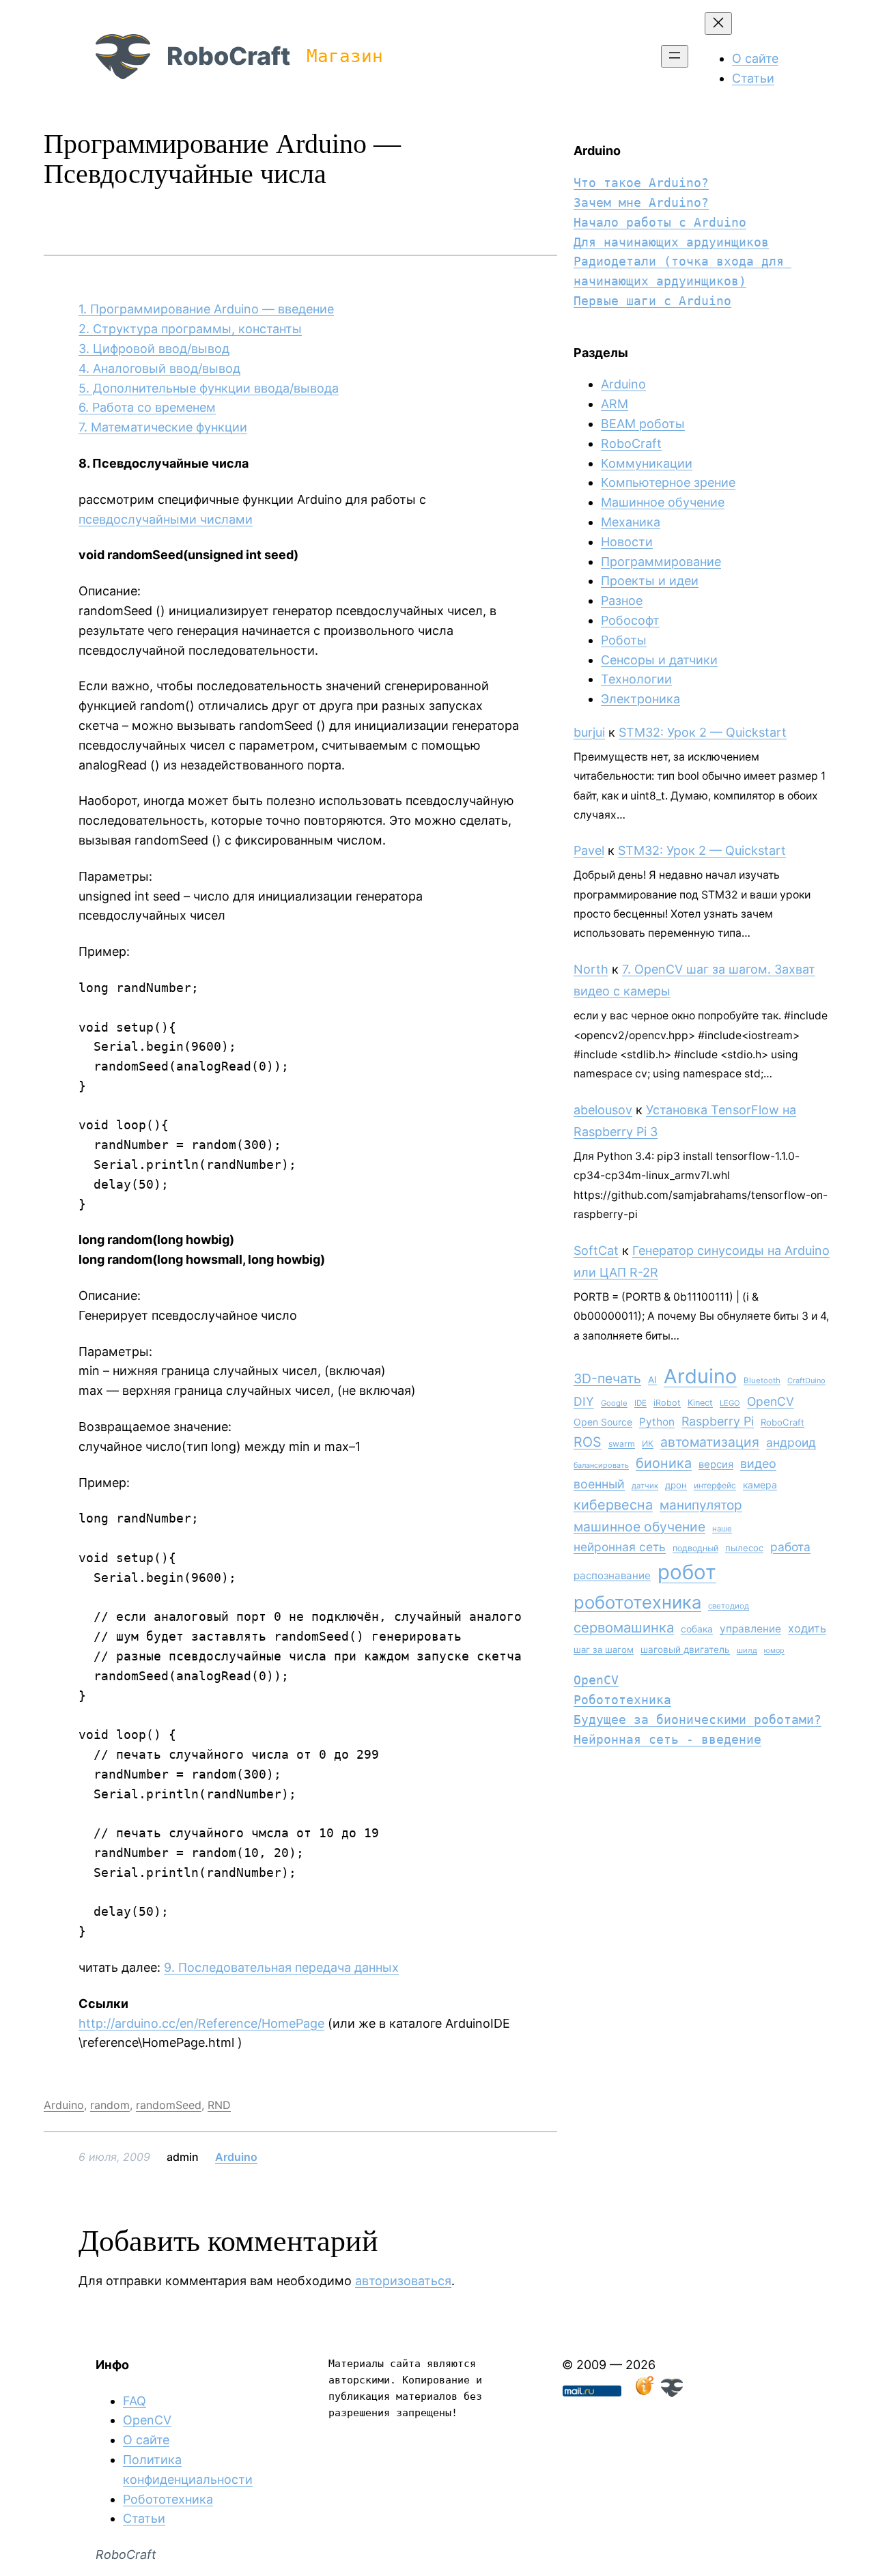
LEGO (730, 1403)
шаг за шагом (604, 1650)
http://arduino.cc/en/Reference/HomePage (201, 2023)
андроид (791, 1442)
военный (599, 1484)
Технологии (636, 679)
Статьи (144, 2518)
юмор (774, 1651)
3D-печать (607, 1378)
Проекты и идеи (650, 581)
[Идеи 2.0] (643, 2393)
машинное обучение (639, 1527)
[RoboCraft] (672, 2393)
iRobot (667, 1403)
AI (652, 1380)
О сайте (146, 2440)
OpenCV (771, 1401)
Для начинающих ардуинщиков (671, 242)
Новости (627, 542)
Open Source (603, 1422)
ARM (615, 404)
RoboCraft (228, 56)
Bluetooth (762, 1381)
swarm (622, 1444)
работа (790, 1547)
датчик (645, 1486)
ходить (807, 1628)
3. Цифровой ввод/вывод (154, 349)
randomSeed (169, 2105)
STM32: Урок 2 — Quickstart (703, 732)
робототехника (637, 1602)
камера (760, 1485)
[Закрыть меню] (718, 24)
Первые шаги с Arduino (652, 301)
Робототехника (622, 1700)
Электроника (640, 699)
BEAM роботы (643, 424)
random (110, 2105)
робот (687, 1572)
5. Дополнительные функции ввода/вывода (209, 388)
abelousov (603, 1110)
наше (722, 1529)
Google (614, 1403)
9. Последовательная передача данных (281, 1967)
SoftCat (596, 1250)
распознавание (612, 1575)
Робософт (630, 620)
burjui (589, 732)
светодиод (729, 1606)
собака (697, 1629)
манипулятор (701, 1505)
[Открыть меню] (675, 56)
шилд (747, 1650)
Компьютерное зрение (668, 482)
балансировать (601, 1465)
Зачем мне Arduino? (641, 202)
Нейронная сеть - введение (667, 1739)
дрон (676, 1485)
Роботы (624, 640)
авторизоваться (403, 2281)
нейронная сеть (620, 1547)
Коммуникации (647, 463)
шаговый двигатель (685, 1650)
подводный (695, 1548)
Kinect (700, 1403)
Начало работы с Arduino (660, 222)
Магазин (345, 56)
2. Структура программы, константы (190, 329)
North (591, 969)
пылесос (744, 1548)
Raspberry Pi (718, 1421)
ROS (588, 1442)
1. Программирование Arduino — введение (206, 309)
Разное (622, 600)
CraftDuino (806, 1381)
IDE (640, 1403)
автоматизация (710, 1442)
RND (219, 2105)
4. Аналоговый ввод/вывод (159, 368)
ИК (648, 1444)
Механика (631, 522)
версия (716, 1464)
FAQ (135, 2401)
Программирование (661, 562)
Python (657, 1422)
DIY (584, 1401)
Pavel (589, 850)
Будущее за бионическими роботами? (697, 1719)
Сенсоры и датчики (659, 660)
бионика (664, 1463)
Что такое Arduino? (641, 183)
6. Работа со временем (147, 407)
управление (750, 1629)
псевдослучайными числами (166, 519)
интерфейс (715, 1485)
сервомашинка (624, 1627)
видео (758, 1463)
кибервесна (613, 1505)
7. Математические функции (163, 427)
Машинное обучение (663, 502)
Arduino (64, 2105)
